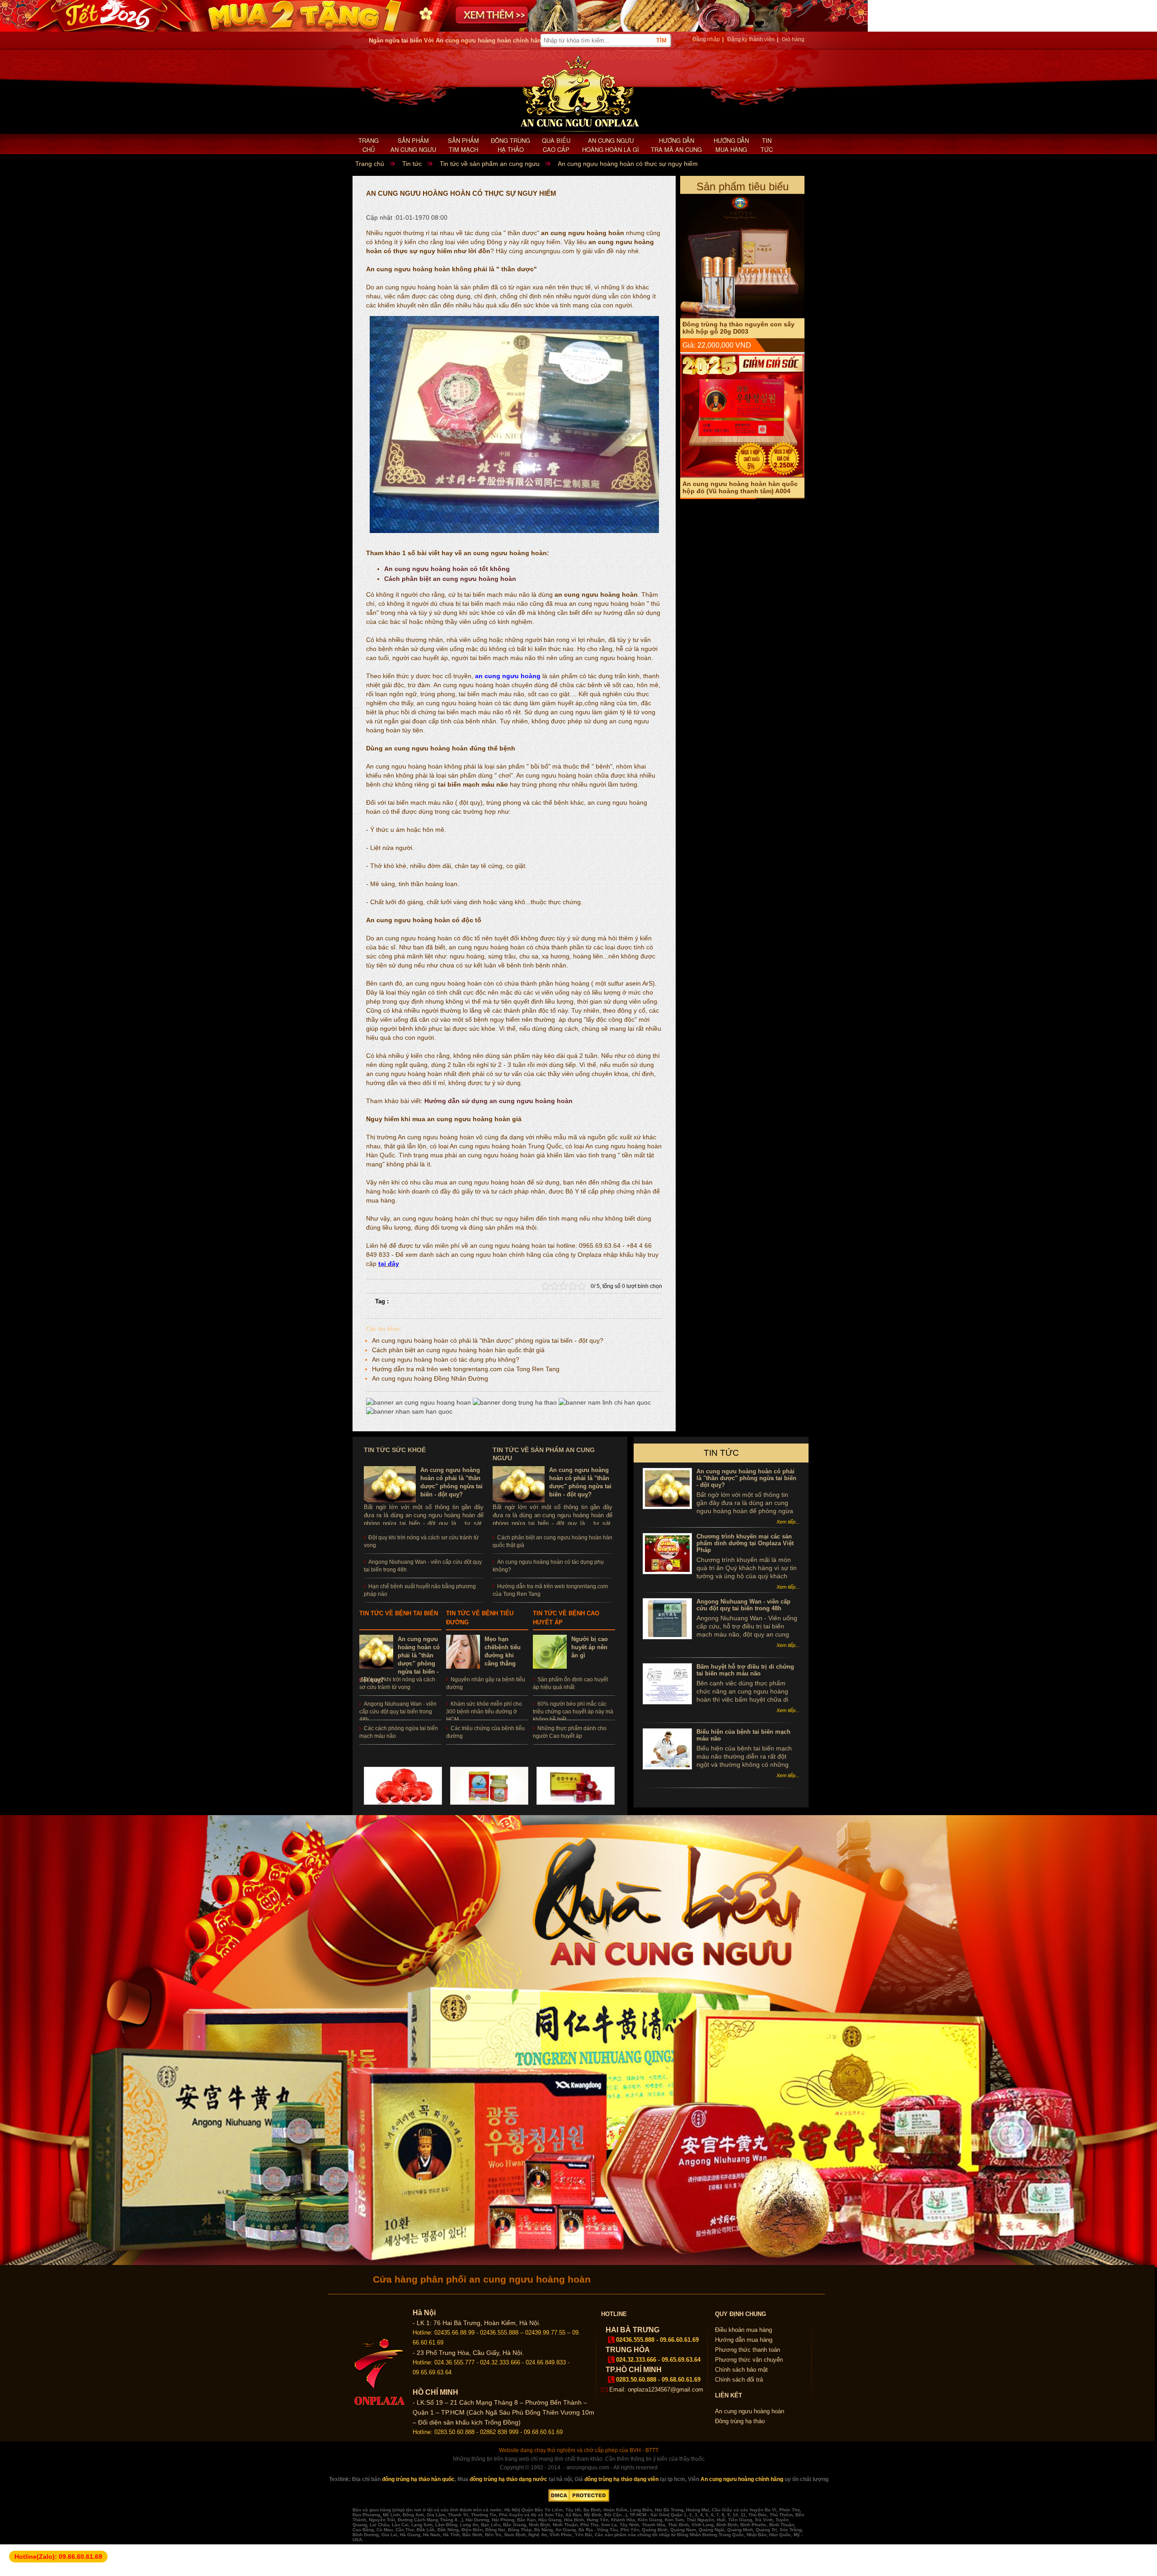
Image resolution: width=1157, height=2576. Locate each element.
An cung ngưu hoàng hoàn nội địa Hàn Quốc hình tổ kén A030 (736, 413)
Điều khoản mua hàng (743, 2330)
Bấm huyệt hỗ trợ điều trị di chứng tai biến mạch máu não (745, 1670)
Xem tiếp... (788, 1522)
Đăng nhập (706, 39)
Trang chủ (369, 145)
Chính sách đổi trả (739, 2380)
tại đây (389, 1264)
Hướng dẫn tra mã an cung (676, 145)
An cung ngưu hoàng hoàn (750, 2411)
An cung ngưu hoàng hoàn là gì (611, 145)
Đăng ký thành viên (751, 39)
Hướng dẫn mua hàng (731, 145)
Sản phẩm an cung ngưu (413, 145)
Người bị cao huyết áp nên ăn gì (590, 1647)
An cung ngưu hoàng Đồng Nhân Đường (430, 1378)
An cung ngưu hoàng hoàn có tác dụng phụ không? (446, 1359)
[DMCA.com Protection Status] (579, 2500)
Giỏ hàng (793, 39)
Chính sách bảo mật (741, 2370)
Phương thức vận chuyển (749, 2360)
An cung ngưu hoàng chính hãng (742, 2479)
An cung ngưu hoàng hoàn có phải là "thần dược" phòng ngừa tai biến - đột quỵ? (488, 1340)
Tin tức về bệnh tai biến (399, 1613)
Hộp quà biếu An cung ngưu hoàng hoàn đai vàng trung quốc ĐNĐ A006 (739, 254)
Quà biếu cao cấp (556, 145)
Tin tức (767, 145)
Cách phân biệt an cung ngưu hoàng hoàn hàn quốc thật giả (458, 1350)
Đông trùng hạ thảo (510, 145)
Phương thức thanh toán (748, 2350)
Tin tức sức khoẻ (395, 1450)
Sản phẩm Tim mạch (463, 145)
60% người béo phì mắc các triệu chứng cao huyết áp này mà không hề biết (573, 1712)
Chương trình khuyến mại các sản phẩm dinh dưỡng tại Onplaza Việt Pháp (745, 1543)
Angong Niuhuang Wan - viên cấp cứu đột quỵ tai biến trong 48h (398, 1712)
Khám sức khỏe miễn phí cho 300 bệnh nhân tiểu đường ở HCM (484, 1712)
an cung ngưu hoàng (508, 676)
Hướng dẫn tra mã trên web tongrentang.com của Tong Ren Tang (466, 1369)
